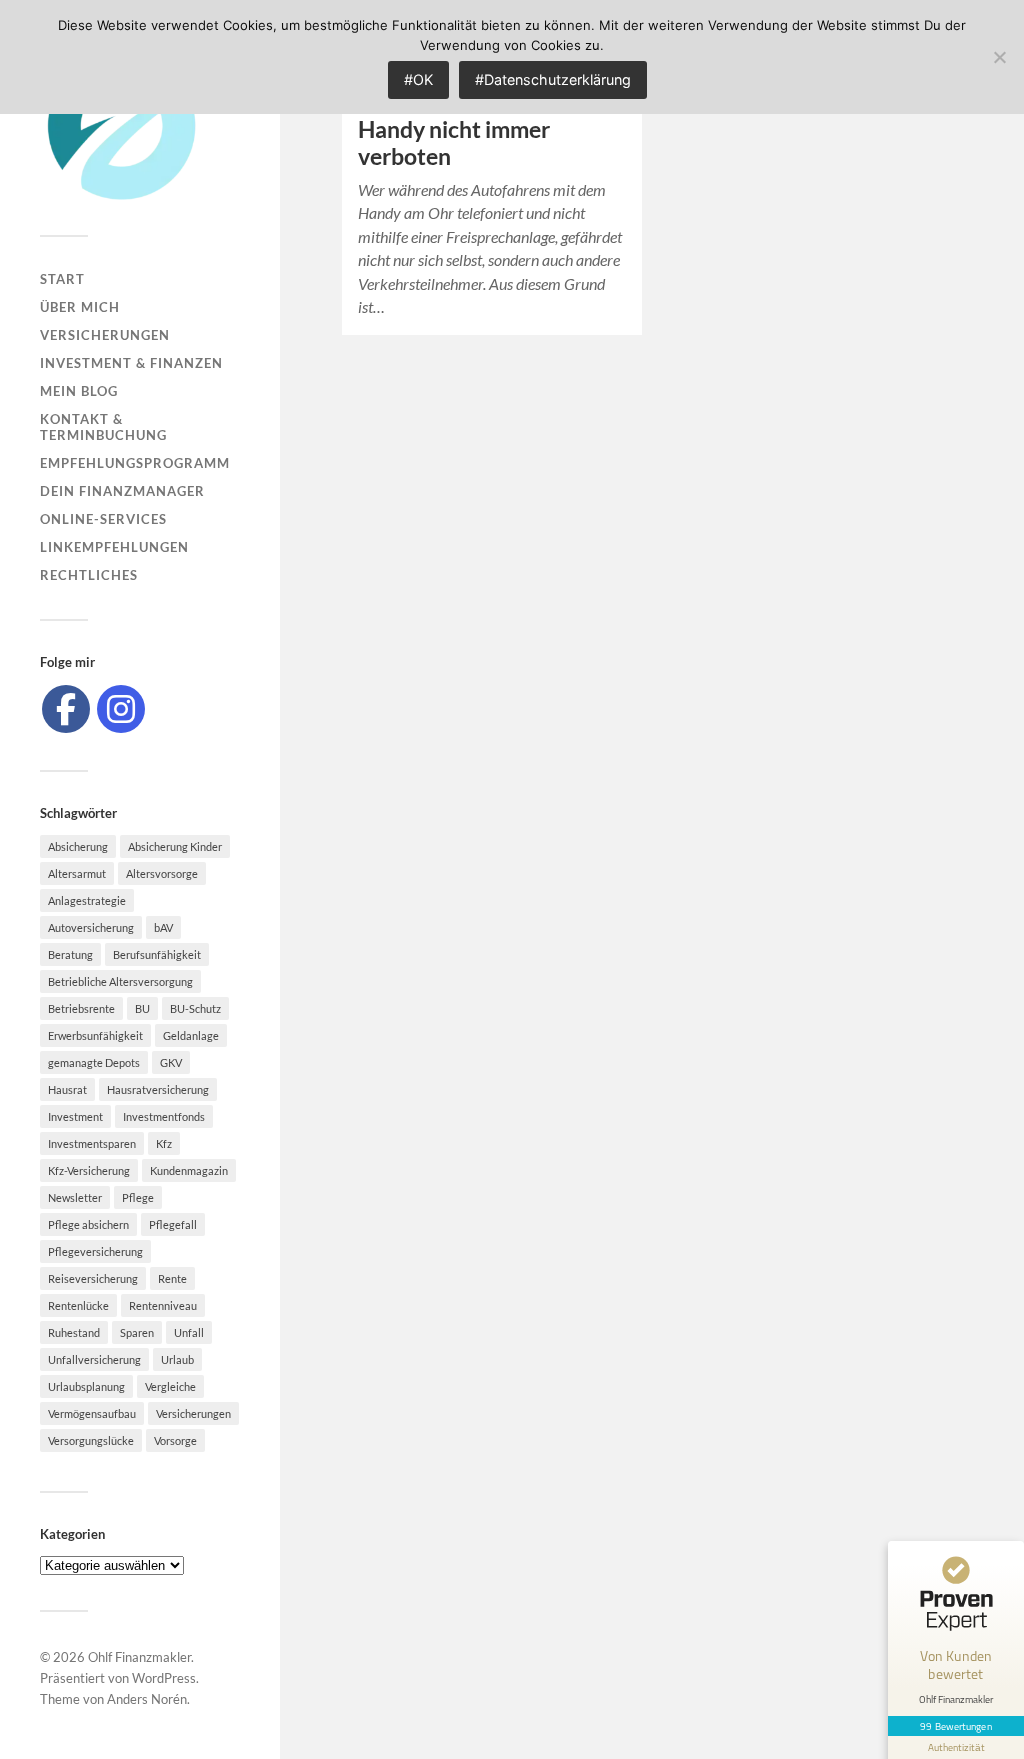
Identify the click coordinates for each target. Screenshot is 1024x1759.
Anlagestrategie (87, 900)
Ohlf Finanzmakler (139, 1657)
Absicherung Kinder (175, 846)
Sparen (137, 1332)
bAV (163, 927)
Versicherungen (105, 335)
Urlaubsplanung (86, 1386)
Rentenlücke (78, 1305)
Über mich (80, 307)
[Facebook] (66, 709)
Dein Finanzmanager (122, 491)
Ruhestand (74, 1332)
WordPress (164, 1678)
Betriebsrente (81, 1008)
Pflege (138, 1197)
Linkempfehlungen (114, 547)
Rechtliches (89, 575)
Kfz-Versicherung (89, 1170)
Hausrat (67, 1089)
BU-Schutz (195, 1008)
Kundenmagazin (189, 1170)
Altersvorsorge (162, 873)
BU (142, 1008)
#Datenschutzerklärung (553, 79)
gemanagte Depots (94, 1062)
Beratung (70, 954)
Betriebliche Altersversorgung (120, 981)
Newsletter (75, 1197)
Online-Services (103, 519)
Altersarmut (77, 873)
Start (62, 279)
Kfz (164, 1143)
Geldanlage (191, 1035)
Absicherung (78, 846)
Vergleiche (170, 1386)
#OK (418, 79)
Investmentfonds (164, 1116)
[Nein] (999, 57)
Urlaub (177, 1359)
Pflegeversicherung (95, 1251)
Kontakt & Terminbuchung (103, 427)
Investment (75, 1116)
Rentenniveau (163, 1305)
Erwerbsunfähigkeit (95, 1035)
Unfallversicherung (94, 1359)
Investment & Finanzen (131, 363)
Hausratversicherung (158, 1089)
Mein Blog (79, 391)
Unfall (189, 1332)
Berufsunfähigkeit (157, 954)
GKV (171, 1062)
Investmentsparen (92, 1143)
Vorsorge (175, 1440)
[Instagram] (121, 709)
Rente (172, 1278)
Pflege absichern (88, 1224)
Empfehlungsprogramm (135, 463)
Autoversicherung (91, 927)
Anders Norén (147, 1699)
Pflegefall (173, 1224)
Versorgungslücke (91, 1440)
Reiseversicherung (93, 1278)
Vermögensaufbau (92, 1413)
